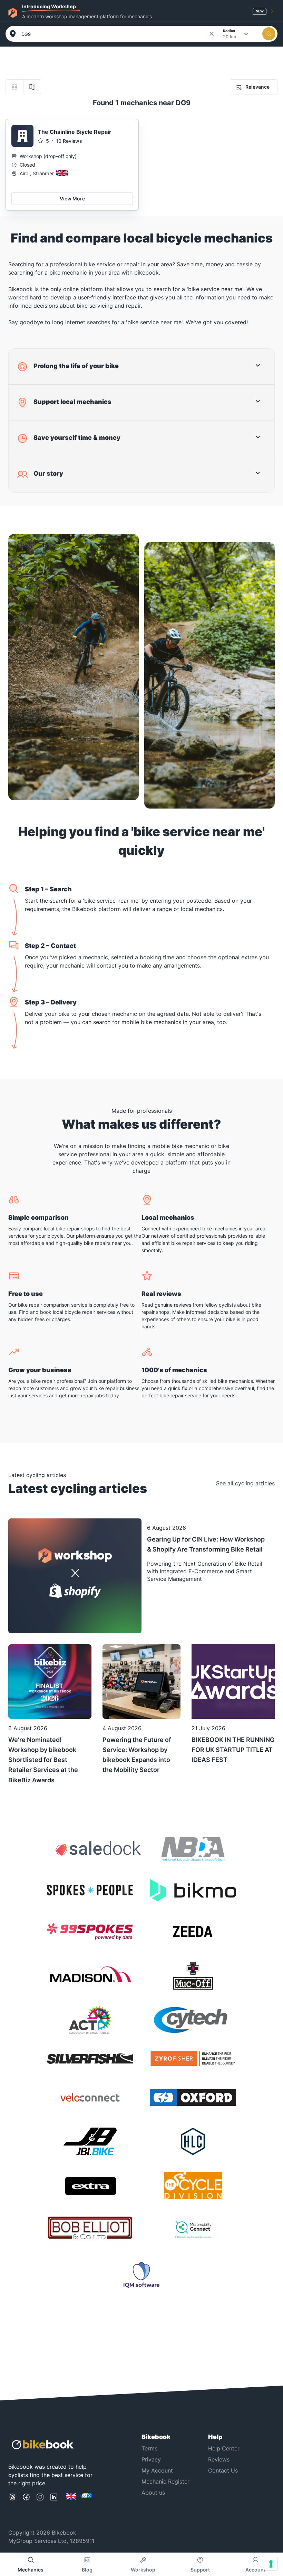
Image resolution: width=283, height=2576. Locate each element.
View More (72, 199)
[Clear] (212, 34)
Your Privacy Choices (92, 2510)
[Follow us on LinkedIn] (54, 2508)
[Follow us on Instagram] (40, 2508)
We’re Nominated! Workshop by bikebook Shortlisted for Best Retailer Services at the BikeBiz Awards (43, 1760)
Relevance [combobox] (257, 87)
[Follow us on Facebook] (26, 2508)
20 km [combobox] (230, 37)
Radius (229, 31)
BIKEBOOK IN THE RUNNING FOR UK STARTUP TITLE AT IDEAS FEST (233, 1750)
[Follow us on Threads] (12, 2508)
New (260, 11)
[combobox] (115, 34)
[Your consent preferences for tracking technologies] (271, 2564)
